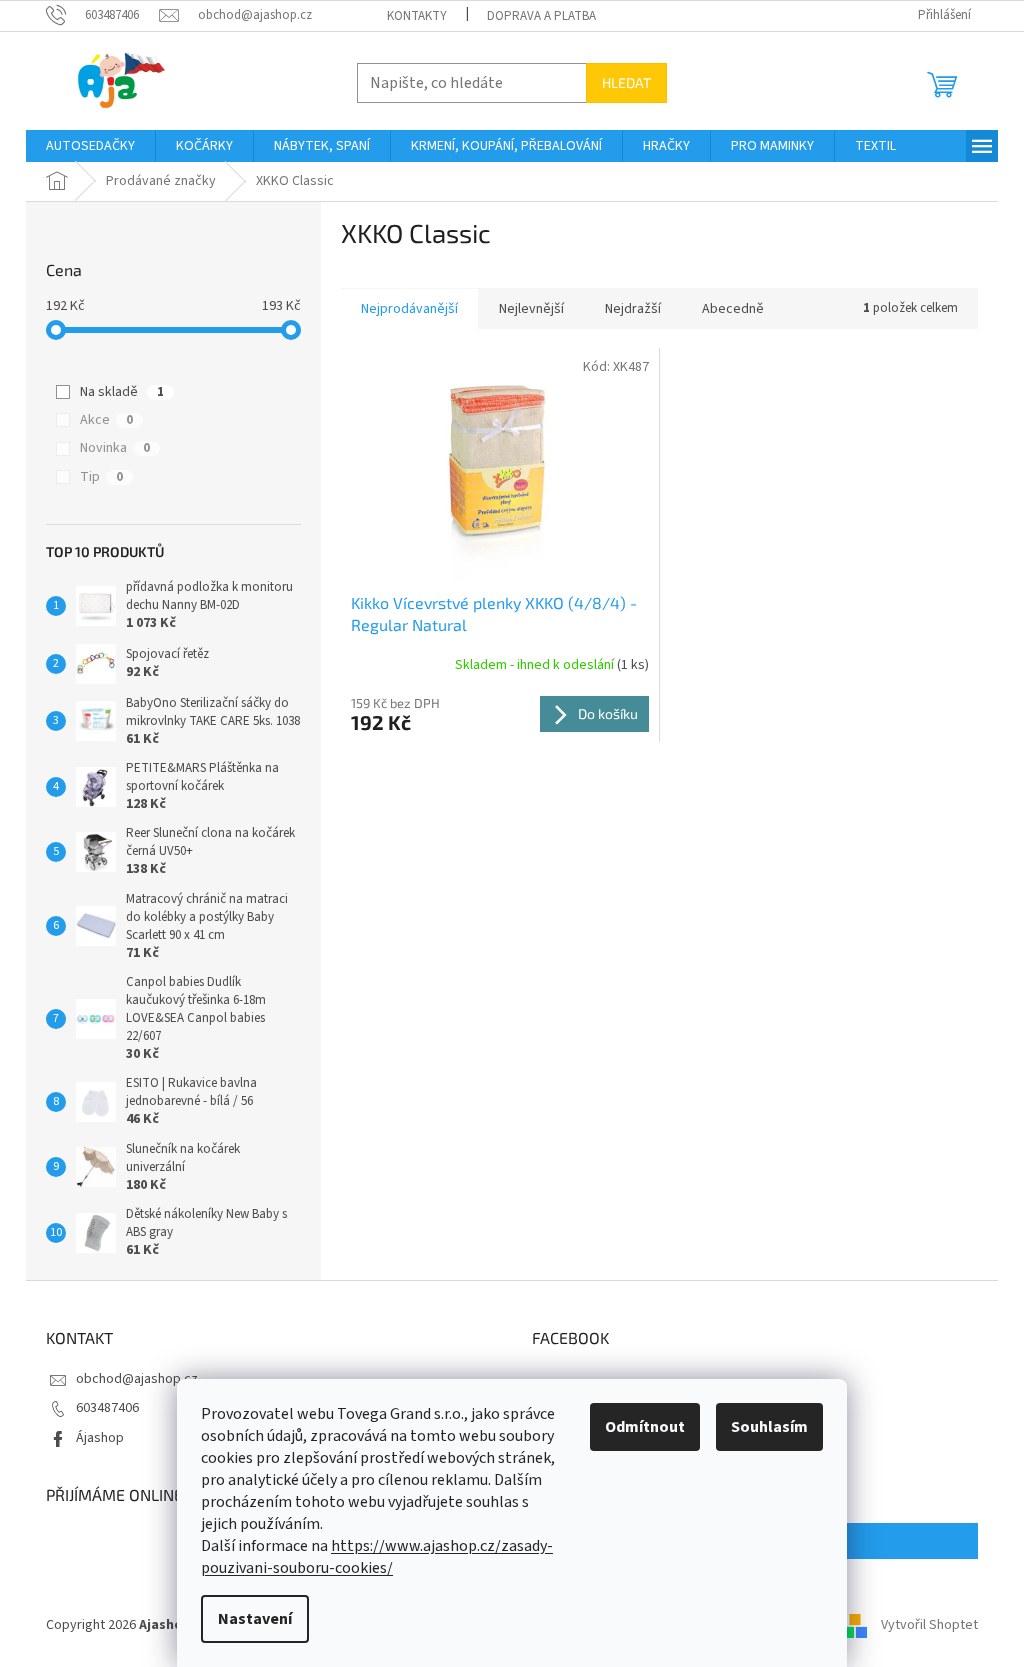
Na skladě (122, 392)
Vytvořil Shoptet (929, 1626)
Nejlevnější (531, 309)
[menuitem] (90, 146)
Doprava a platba (541, 16)
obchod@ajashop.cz (137, 1379)
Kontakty (417, 16)
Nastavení (255, 1619)
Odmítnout (645, 1427)
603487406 (107, 1408)
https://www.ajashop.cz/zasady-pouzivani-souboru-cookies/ (377, 1557)
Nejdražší (633, 309)
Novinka (115, 448)
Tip (101, 477)
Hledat (626, 82)
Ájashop (100, 1438)
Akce (106, 420)
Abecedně (733, 309)
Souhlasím (769, 1427)
